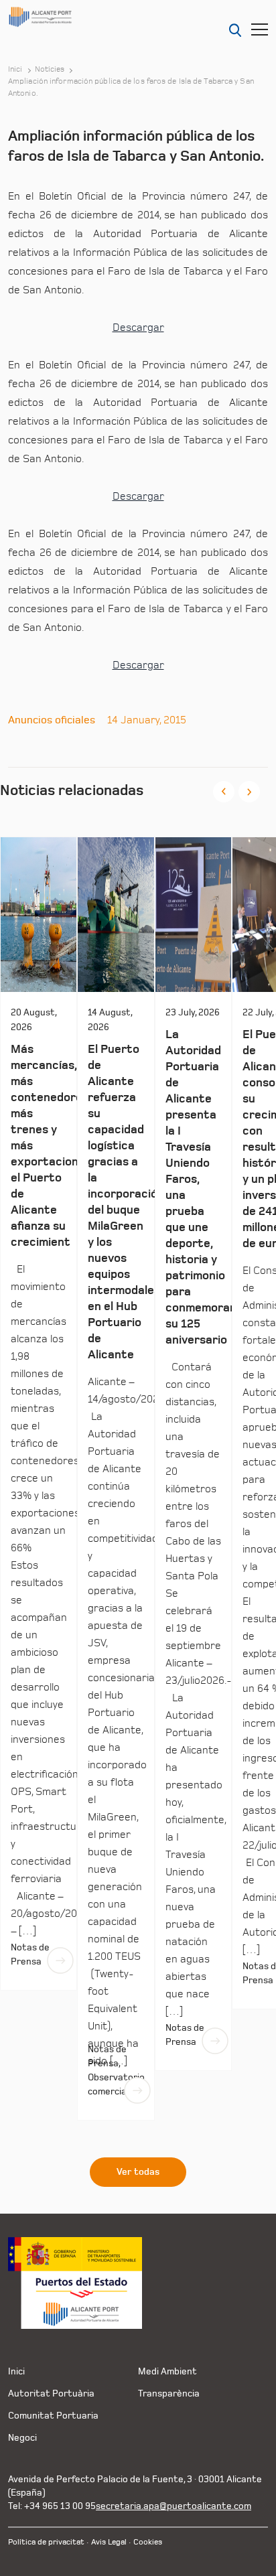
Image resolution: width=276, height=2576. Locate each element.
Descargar (138, 328)
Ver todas (138, 2172)
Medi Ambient (167, 2371)
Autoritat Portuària (51, 2393)
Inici (15, 70)
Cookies (148, 2542)
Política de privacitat (46, 2542)
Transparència (169, 2393)
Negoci (22, 2438)
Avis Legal (109, 2542)
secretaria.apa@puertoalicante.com (174, 2506)
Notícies (50, 70)
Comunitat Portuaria (53, 2416)
